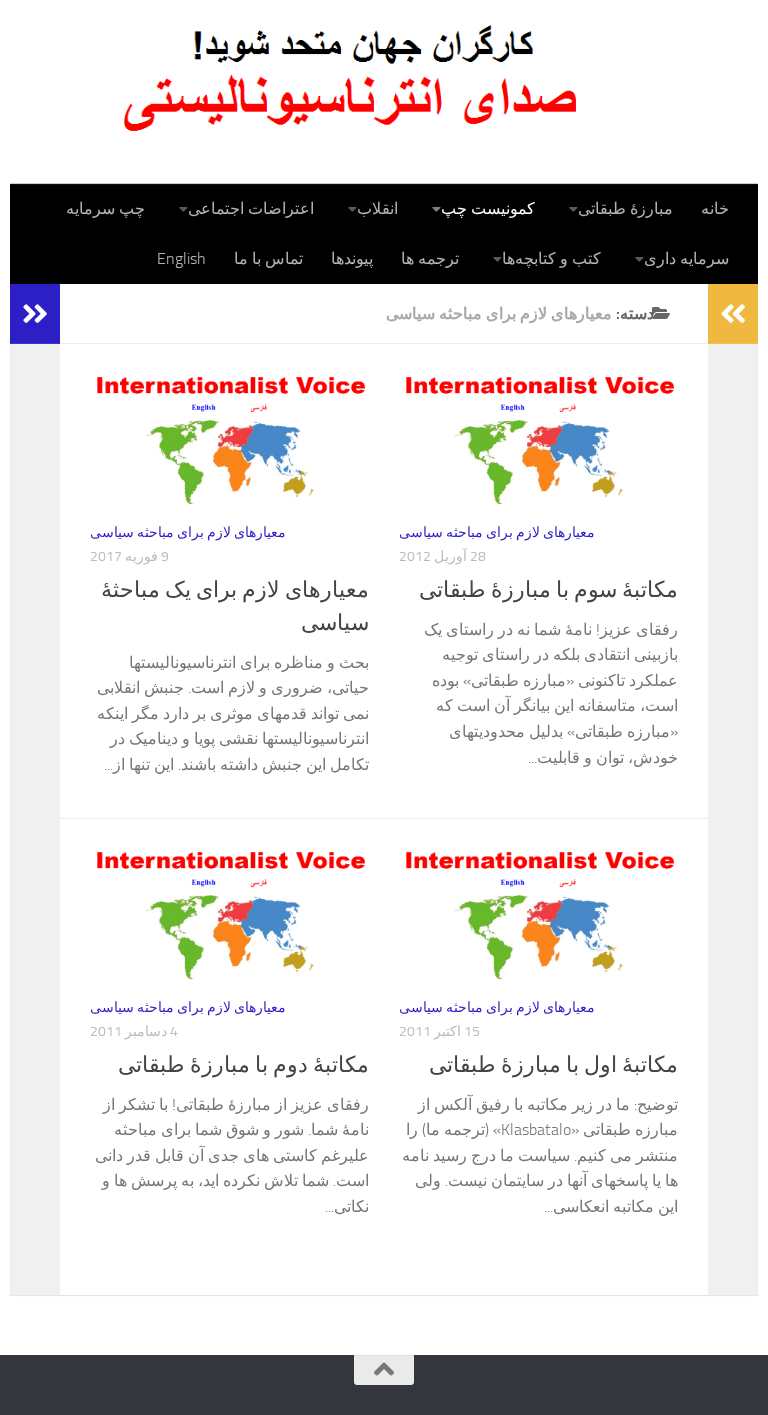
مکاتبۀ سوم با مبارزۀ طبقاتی (548, 590)
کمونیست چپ (488, 208)
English (181, 258)
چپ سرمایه (105, 208)
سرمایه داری (686, 258)
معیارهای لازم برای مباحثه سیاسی (188, 532)
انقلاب (377, 208)
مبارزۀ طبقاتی (625, 208)
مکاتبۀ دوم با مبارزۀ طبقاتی (243, 1065)
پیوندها (352, 258)
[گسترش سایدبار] (35, 314)
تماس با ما (268, 258)
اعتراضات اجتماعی (251, 208)
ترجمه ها (430, 258)
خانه (715, 208)
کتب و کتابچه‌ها (551, 258)
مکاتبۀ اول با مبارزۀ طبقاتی (553, 1065)
